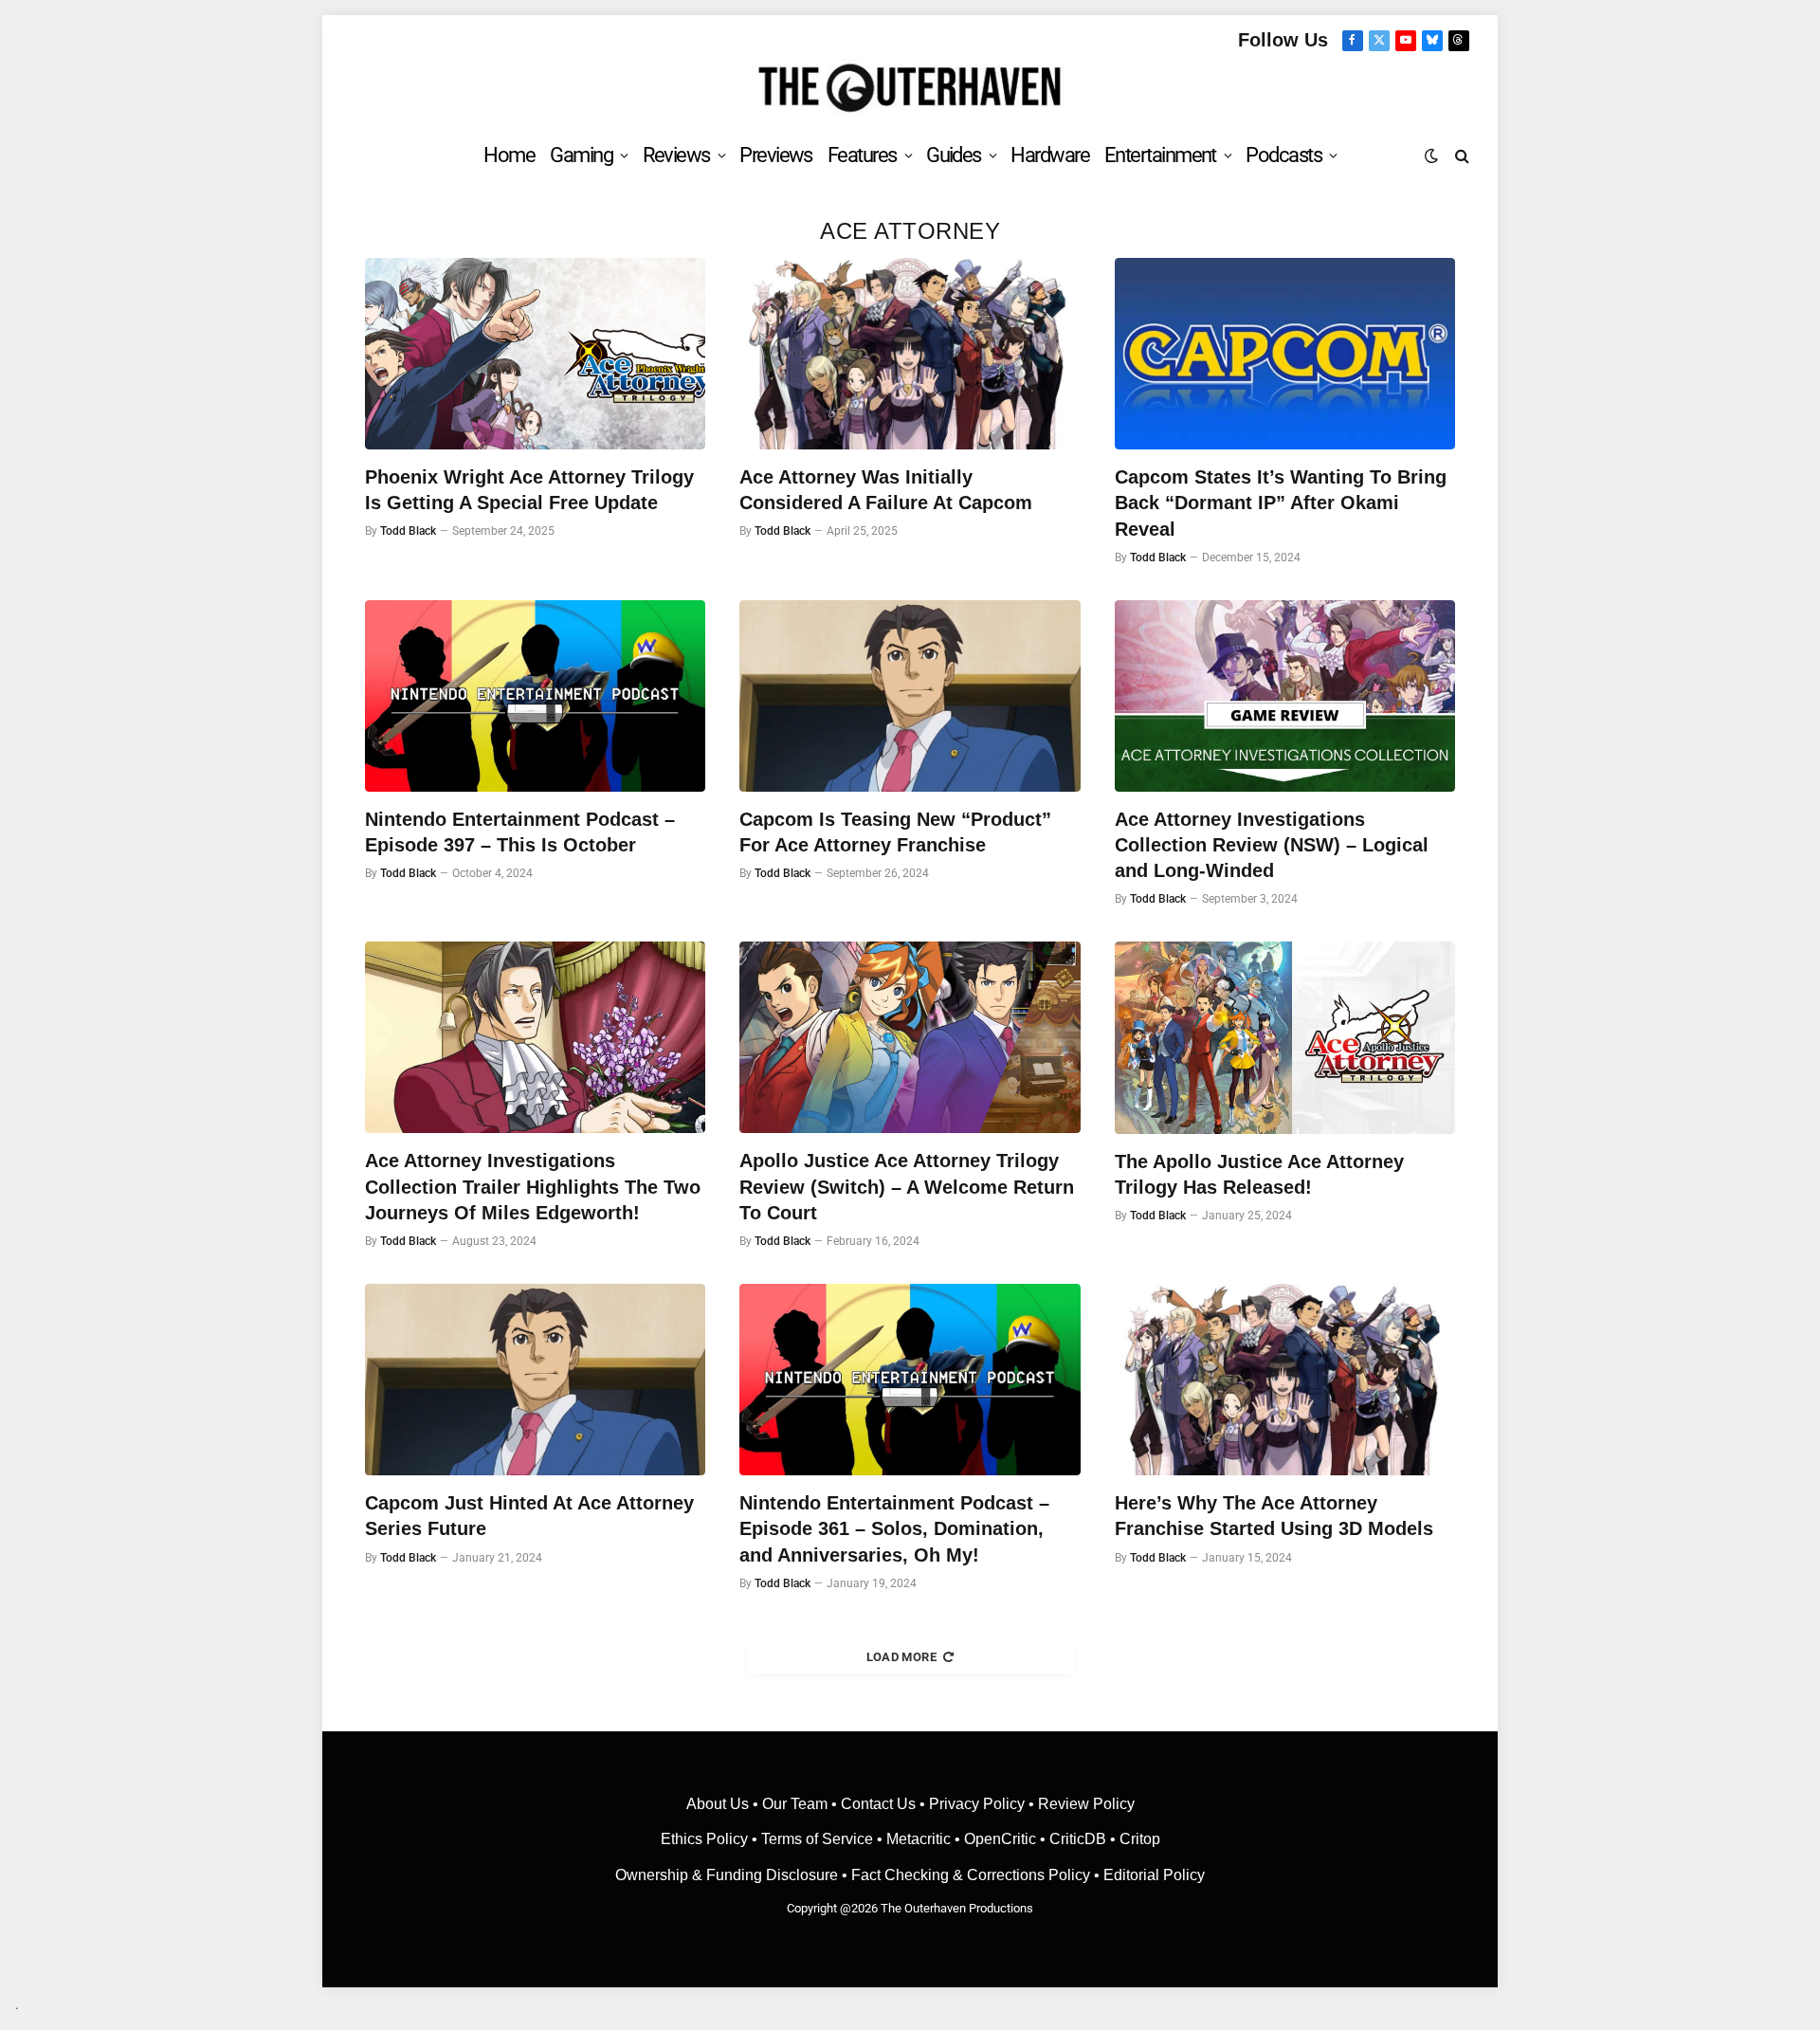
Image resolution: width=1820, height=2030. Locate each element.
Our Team (795, 1804)
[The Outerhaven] (910, 89)
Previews (776, 155)
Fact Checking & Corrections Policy (971, 1875)
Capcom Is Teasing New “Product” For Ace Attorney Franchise (895, 832)
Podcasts (1283, 155)
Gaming (581, 155)
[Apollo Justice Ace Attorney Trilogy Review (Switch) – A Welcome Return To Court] (910, 1037)
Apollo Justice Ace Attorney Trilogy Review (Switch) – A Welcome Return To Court (907, 1186)
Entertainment (1160, 155)
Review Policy (1086, 1804)
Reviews (676, 155)
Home (509, 155)
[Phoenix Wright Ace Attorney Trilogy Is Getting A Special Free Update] (535, 354)
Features (862, 155)
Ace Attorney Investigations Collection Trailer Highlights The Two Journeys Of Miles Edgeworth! (533, 1186)
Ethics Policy (706, 1839)
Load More (902, 1657)
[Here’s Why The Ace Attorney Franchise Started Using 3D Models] (1285, 1380)
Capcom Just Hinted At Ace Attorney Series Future (529, 1516)
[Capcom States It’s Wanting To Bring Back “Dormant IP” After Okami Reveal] (1285, 354)
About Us (719, 1804)
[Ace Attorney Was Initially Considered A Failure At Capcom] (910, 354)
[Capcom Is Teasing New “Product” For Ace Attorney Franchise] (910, 696)
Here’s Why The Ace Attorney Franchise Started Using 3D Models (1274, 1516)
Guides (954, 155)
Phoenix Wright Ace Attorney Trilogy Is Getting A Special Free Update (529, 490)
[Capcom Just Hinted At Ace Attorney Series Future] (535, 1380)
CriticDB (1078, 1839)
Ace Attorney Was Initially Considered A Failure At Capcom (886, 490)
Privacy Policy (977, 1804)
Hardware (1050, 155)
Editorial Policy (1154, 1875)
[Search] (1460, 155)
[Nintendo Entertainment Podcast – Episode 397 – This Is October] (535, 696)
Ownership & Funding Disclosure (728, 1875)
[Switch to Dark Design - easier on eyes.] (1431, 155)
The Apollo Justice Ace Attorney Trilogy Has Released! (1259, 1174)
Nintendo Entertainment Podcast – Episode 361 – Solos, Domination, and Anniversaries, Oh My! (894, 1528)
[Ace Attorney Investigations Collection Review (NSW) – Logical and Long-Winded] (1285, 696)
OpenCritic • (1007, 1839)
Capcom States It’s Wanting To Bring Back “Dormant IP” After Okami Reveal (1281, 503)
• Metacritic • (919, 1839)
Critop (1140, 1839)
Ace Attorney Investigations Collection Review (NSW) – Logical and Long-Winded (1272, 845)
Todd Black (408, 531)
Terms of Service (817, 1839)
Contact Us (878, 1804)
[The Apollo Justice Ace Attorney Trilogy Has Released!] (1285, 1037)
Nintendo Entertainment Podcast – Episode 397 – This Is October (520, 832)
